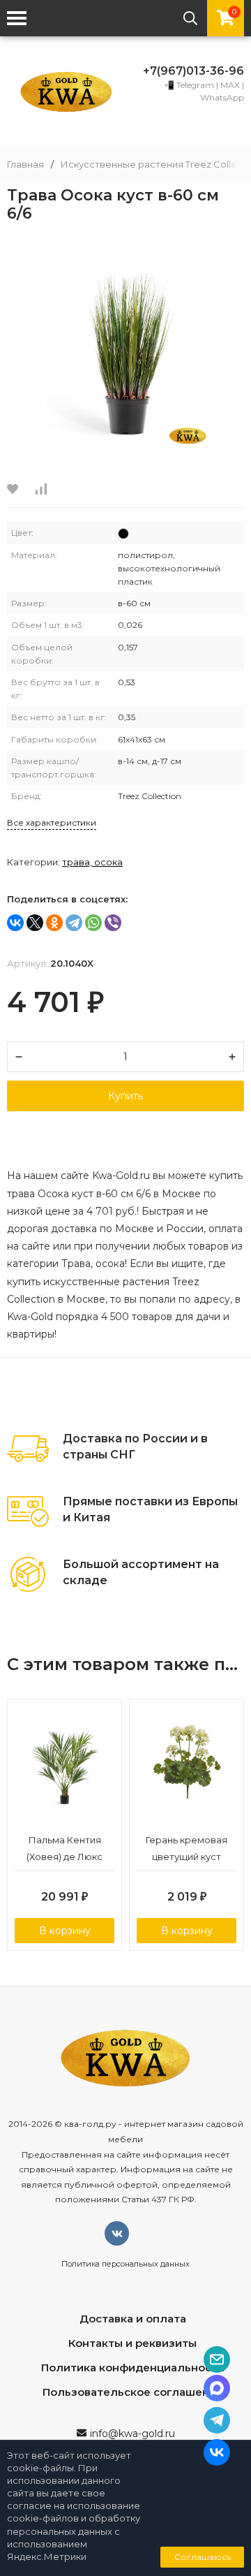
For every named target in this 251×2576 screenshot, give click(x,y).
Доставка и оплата (133, 2319)
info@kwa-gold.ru (132, 2434)
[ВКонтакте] (15, 923)
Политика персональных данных (125, 2264)
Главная (25, 164)
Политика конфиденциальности (133, 2368)
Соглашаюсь (203, 2557)
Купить (125, 1096)
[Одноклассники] (54, 923)
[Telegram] (74, 923)
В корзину (65, 1931)
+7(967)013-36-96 (193, 71)
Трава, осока (92, 862)
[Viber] (113, 923)
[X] (35, 923)
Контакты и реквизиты (132, 2343)
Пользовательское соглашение (133, 2392)
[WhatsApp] (93, 923)
